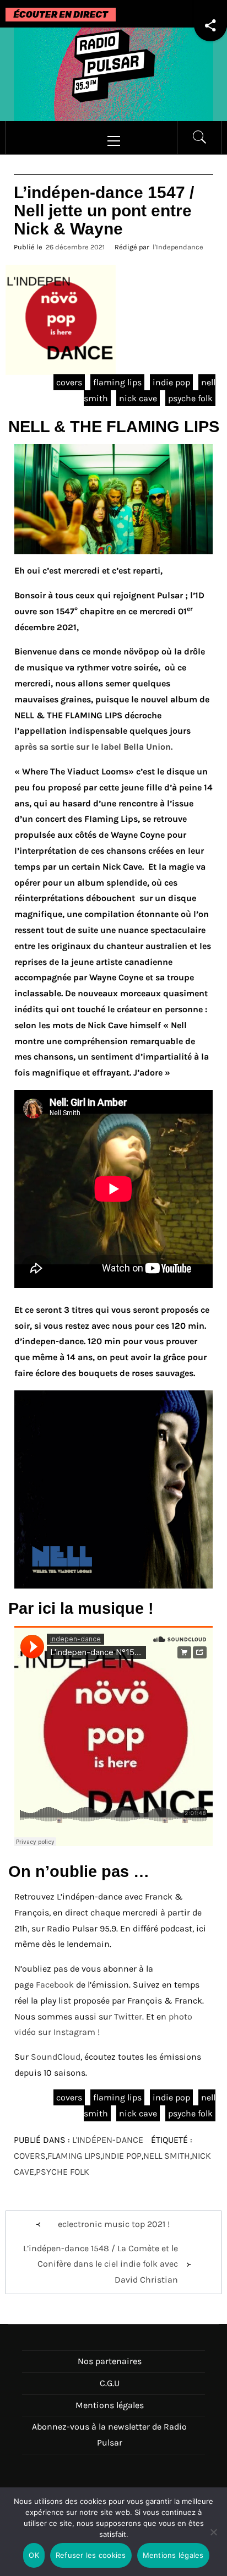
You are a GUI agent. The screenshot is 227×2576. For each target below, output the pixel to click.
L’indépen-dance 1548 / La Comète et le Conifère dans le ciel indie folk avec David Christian (101, 2264)
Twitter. (130, 2016)
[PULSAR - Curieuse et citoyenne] (113, 73)
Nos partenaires (110, 2361)
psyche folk (190, 398)
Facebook (55, 1985)
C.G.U (110, 2383)
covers (69, 382)
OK (34, 2555)
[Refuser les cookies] (213, 2539)
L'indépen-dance (108, 2140)
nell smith (167, 2156)
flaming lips (117, 382)
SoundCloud (56, 2057)
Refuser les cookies (91, 2555)
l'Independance (178, 247)
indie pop (171, 382)
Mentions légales (110, 2405)
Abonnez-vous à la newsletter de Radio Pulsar (109, 2435)
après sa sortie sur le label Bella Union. (96, 747)
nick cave (138, 398)
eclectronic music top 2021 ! (114, 2224)
